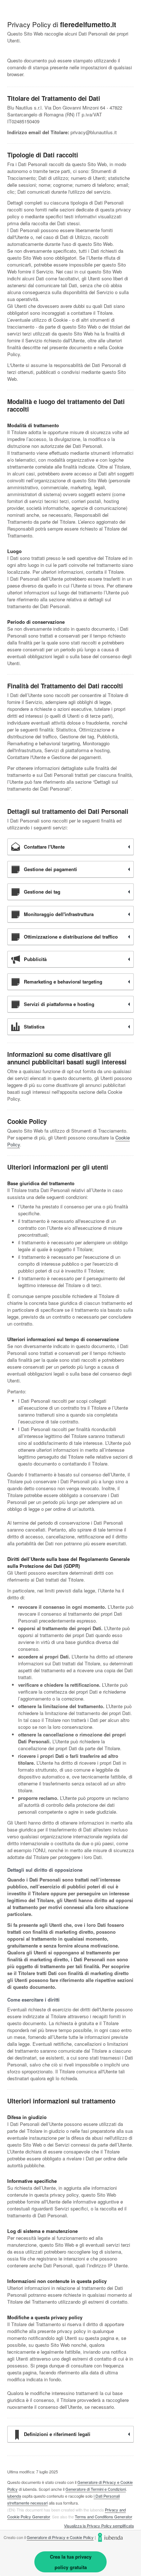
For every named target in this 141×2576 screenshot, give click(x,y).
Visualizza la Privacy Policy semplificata (99, 2526)
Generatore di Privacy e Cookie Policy (60, 2537)
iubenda (14, 2496)
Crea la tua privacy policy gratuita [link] (71, 2562)
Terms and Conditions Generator (103, 2517)
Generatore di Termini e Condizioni (96, 2489)
